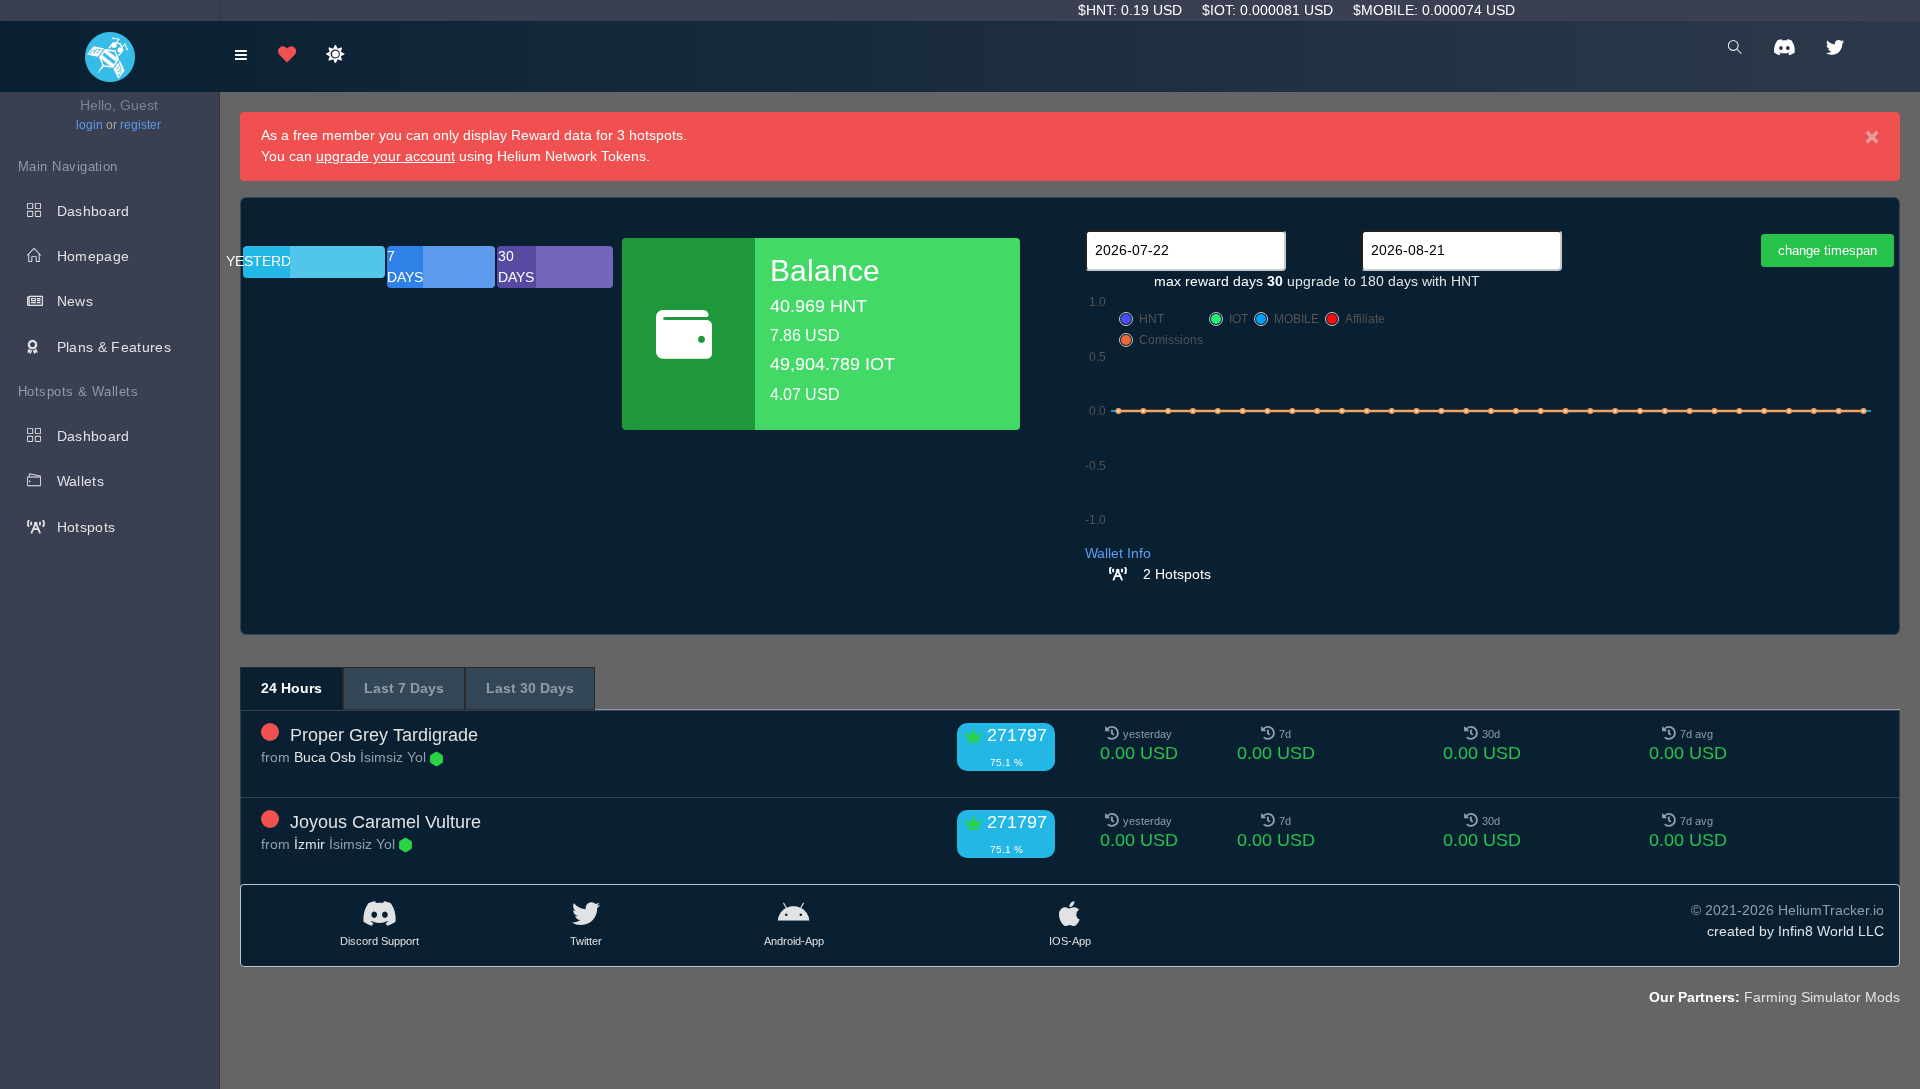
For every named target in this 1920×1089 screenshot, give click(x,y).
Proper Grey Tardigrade (384, 735)
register (140, 125)
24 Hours (291, 688)
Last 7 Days (404, 688)
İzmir (309, 844)
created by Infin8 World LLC (1795, 931)
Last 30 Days (530, 688)
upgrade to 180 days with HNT (1383, 281)
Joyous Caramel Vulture (385, 822)
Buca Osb (325, 757)
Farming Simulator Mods (1822, 997)
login (89, 125)
